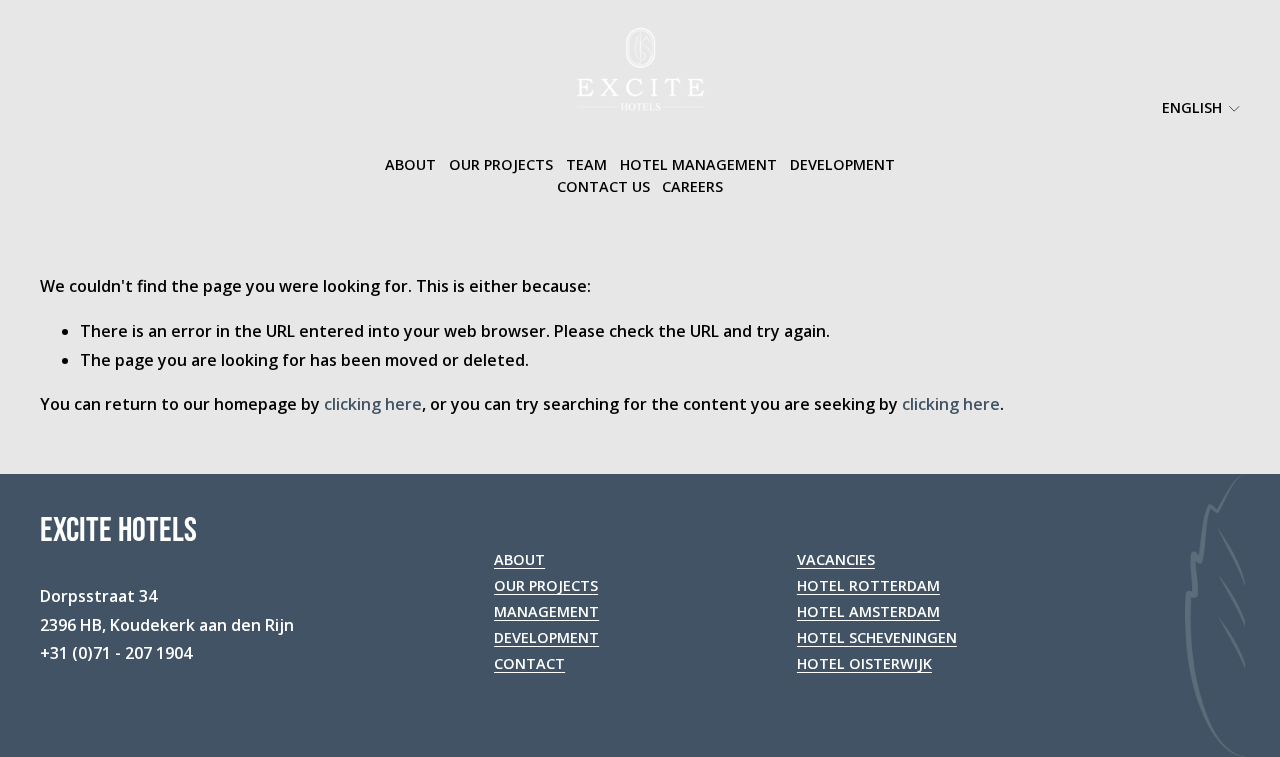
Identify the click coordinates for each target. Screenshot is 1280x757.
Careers (692, 186)
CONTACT (529, 663)
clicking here (373, 404)
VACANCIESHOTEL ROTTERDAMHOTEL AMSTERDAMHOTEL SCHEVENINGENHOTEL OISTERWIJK (877, 611)
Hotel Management (698, 164)
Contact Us (603, 186)
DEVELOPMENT (546, 637)
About (410, 164)
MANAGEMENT (546, 611)
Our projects (501, 164)
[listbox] (1188, 108)
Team (586, 164)
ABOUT (519, 559)
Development (842, 164)
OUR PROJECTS (546, 585)
